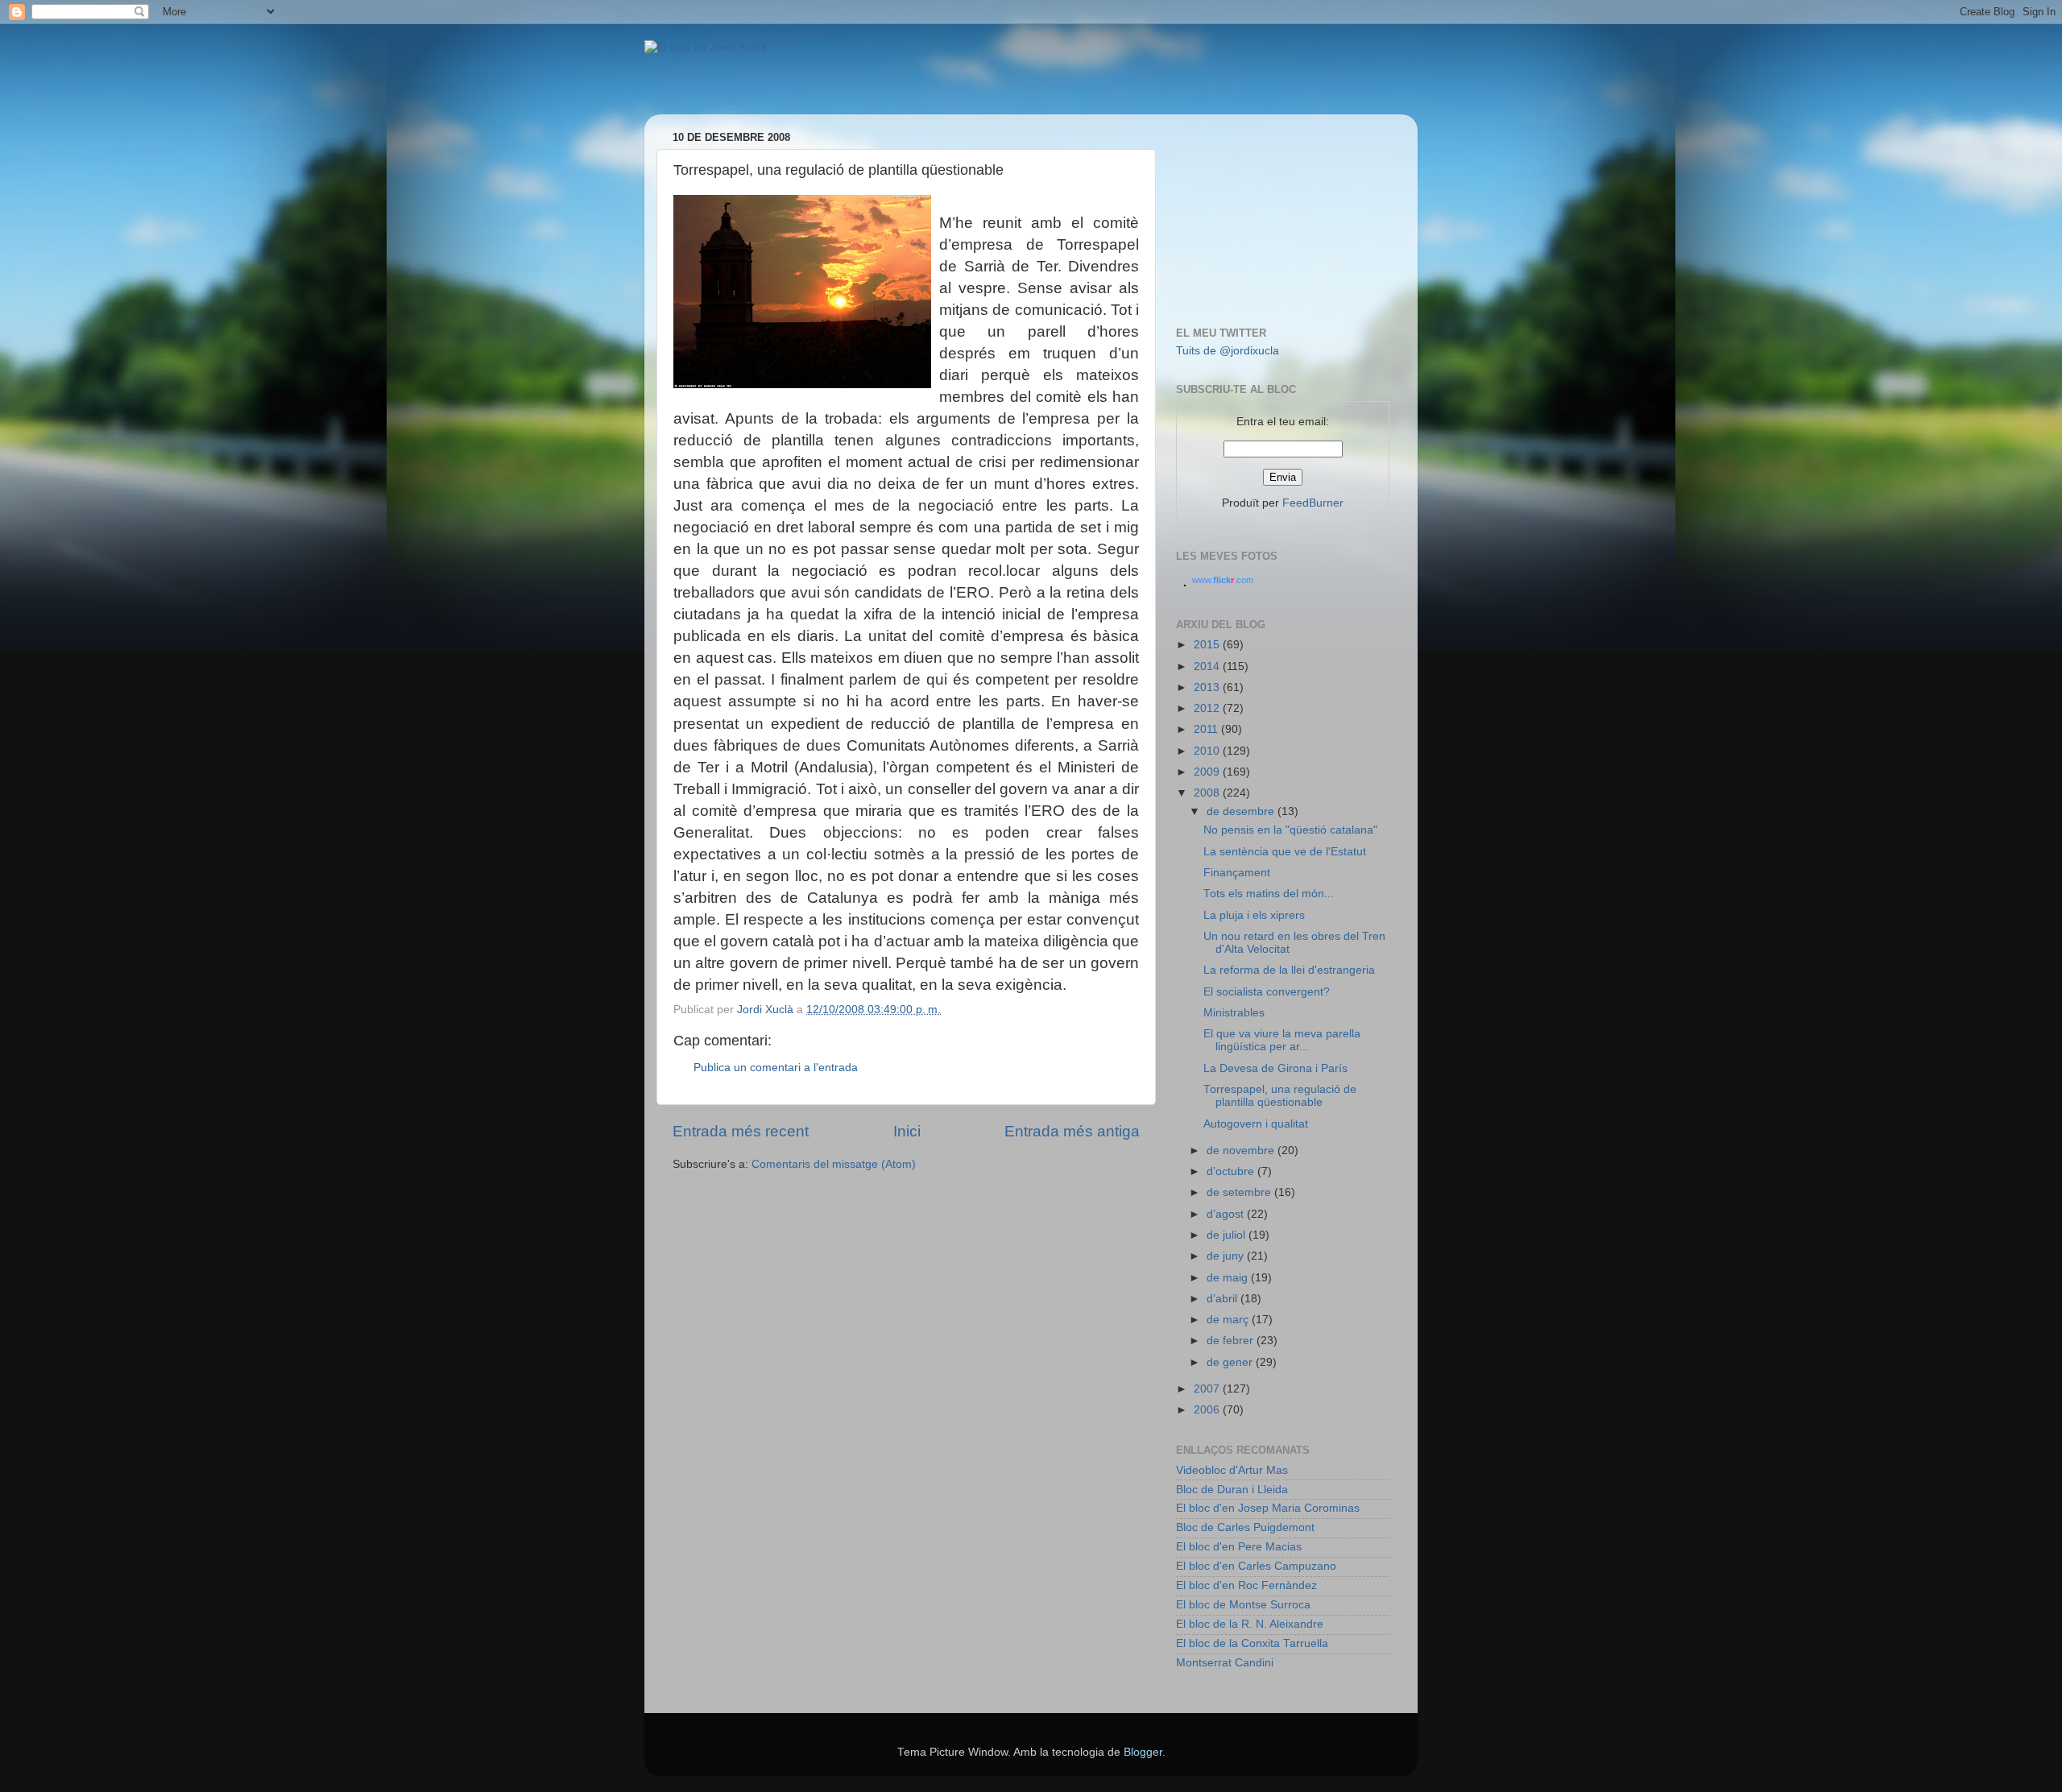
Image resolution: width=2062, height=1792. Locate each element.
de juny (1227, 1256)
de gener (1231, 1362)
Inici (907, 1131)
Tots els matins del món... (1269, 894)
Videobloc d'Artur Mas (1232, 1470)
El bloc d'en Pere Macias (1239, 1547)
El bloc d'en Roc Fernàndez (1246, 1585)
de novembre (1242, 1151)
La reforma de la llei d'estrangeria (1289, 970)
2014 (1208, 666)
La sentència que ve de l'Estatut (1285, 852)
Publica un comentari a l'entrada (776, 1068)
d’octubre (1232, 1171)
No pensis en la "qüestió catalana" (1290, 830)
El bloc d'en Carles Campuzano (1256, 1566)
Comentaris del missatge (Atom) (834, 1164)
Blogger (1143, 1752)
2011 (1207, 729)
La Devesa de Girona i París (1275, 1068)
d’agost (1227, 1214)
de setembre (1240, 1192)
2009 (1208, 772)
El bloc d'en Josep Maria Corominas (1268, 1508)
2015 (1208, 645)
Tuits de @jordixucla (1228, 351)
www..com (1223, 580)
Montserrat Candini (1225, 1663)
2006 (1208, 1410)
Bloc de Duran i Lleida (1232, 1490)
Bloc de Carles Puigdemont (1245, 1527)
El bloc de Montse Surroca (1243, 1605)
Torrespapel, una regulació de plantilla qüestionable (1280, 1096)
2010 (1208, 751)
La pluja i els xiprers (1254, 915)
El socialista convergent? (1267, 992)
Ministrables (1234, 1013)
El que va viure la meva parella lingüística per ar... (1282, 1040)
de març (1229, 1320)
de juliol (1228, 1235)
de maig (1229, 1278)
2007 (1208, 1389)
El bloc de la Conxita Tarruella (1252, 1643)
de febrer (1232, 1341)
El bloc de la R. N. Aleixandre (1250, 1624)
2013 (1208, 687)
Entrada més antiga (1072, 1131)
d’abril (1224, 1299)
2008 (1208, 793)
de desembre (1242, 811)
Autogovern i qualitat (1256, 1124)
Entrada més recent (741, 1131)
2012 (1208, 708)
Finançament (1237, 873)
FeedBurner (1313, 503)
